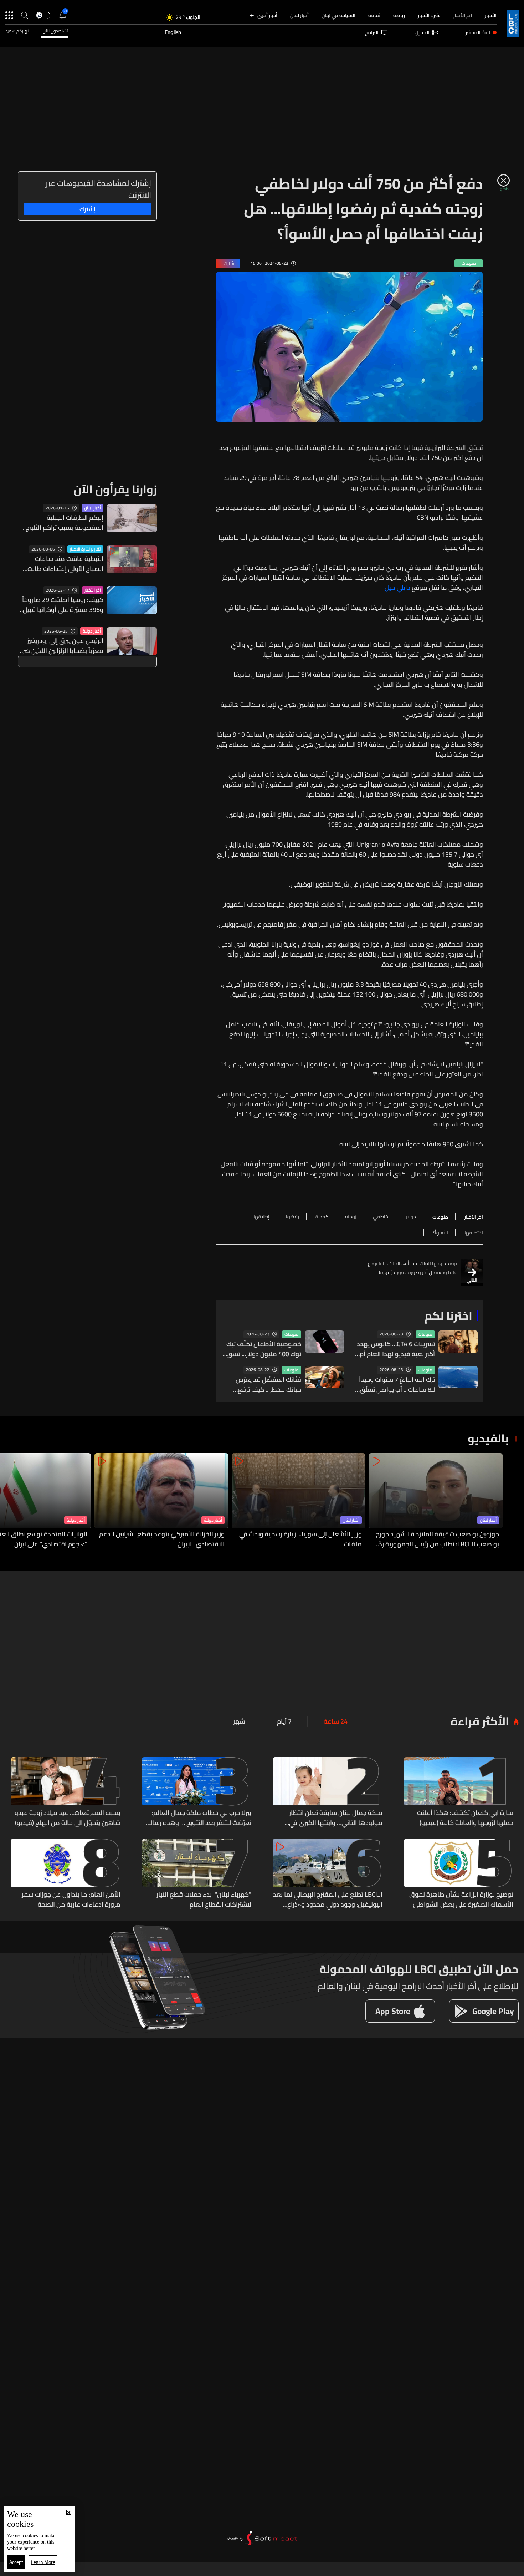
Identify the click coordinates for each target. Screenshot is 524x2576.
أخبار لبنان (299, 15)
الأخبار (491, 15)
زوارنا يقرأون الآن (115, 489)
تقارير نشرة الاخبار (85, 549)
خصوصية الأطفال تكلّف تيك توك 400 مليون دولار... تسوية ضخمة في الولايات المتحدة (262, 1349)
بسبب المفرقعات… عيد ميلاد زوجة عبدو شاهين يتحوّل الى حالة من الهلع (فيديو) (68, 1818)
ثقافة (374, 15)
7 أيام (284, 1721)
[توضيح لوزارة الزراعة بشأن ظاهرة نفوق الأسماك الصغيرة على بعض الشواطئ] (459, 1874)
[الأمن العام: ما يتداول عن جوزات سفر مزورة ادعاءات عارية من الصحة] (66, 1874)
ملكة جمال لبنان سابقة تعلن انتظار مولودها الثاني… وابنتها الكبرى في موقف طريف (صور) (336, 1818)
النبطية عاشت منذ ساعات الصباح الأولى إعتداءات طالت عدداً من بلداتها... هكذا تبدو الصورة (65, 564)
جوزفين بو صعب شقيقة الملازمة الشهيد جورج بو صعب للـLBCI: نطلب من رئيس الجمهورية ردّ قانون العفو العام (437, 1539)
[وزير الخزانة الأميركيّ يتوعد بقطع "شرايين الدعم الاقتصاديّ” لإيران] (161, 1501)
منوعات (425, 1334)
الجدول (422, 32)
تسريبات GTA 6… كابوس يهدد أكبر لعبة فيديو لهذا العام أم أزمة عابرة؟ (396, 1349)
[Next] (9, 1501)
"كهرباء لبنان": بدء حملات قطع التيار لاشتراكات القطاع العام (204, 1900)
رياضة (399, 15)
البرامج (372, 32)
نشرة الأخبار (429, 15)
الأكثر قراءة (480, 1721)
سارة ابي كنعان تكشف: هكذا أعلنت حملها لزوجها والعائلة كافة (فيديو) (465, 1818)
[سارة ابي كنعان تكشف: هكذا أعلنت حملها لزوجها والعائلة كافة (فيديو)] (459, 1792)
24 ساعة (336, 1721)
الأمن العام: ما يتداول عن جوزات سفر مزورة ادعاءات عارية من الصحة (71, 1900)
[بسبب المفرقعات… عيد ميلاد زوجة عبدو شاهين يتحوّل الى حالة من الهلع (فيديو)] (66, 1792)
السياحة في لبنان (338, 15)
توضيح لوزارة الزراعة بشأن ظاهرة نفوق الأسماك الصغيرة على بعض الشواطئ (461, 1900)
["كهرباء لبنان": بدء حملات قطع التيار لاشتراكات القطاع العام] (197, 1874)
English (173, 32)
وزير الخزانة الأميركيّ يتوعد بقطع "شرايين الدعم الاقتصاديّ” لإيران (162, 1539)
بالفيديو (488, 1438)
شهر (239, 1721)
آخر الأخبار (463, 15)
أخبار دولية (92, 631)
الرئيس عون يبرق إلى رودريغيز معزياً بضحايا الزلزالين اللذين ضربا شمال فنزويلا (61, 646)
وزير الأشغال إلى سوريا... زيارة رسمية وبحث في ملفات (300, 1539)
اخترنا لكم (448, 1315)
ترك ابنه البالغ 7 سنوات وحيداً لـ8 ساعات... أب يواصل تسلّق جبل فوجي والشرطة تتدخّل (397, 1385)
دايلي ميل (397, 588)
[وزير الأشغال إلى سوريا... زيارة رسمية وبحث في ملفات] (299, 1501)
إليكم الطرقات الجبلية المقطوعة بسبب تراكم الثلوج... (62, 523)
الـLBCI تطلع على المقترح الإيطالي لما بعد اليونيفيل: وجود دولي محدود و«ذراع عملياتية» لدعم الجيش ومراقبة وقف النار (328, 1900)
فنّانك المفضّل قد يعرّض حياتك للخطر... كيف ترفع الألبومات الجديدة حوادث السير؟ (268, 1385)
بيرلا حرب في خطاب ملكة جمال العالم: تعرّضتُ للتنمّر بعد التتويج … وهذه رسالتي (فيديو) (197, 1818)
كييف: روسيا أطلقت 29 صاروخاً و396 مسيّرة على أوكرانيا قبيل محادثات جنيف (63, 605)
